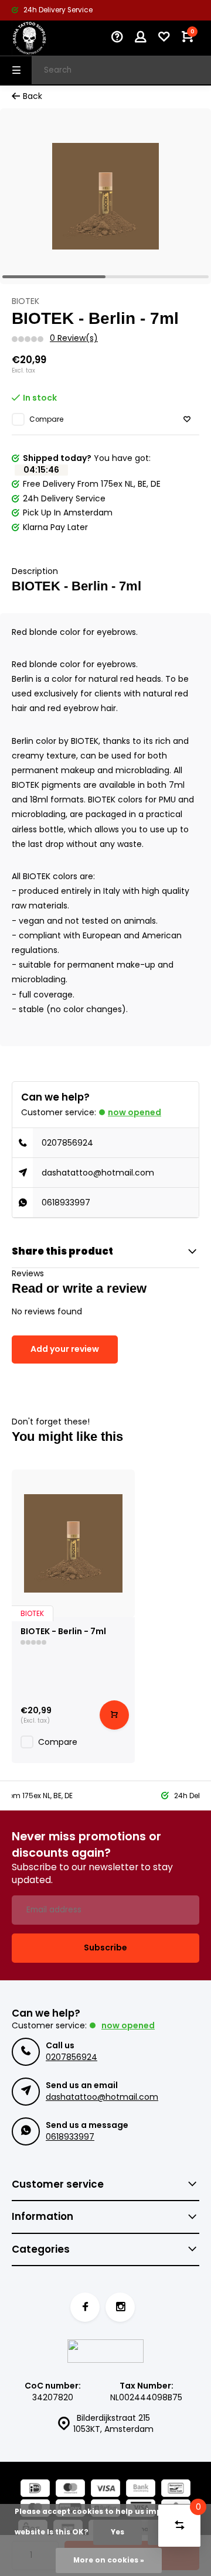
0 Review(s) (74, 338)
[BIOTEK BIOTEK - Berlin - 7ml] (73, 1543)
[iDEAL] (35, 2490)
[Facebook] (85, 2307)
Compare (46, 419)
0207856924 (67, 1143)
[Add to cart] (114, 1715)
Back (33, 96)
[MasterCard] (70, 2490)
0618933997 (66, 1202)
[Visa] (105, 2490)
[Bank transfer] (141, 2490)
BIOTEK (25, 301)
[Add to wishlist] (187, 420)
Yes (118, 2532)
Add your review (65, 1349)
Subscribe (105, 1948)
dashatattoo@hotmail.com (98, 1173)
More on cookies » (109, 2560)
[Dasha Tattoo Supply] (47, 38)
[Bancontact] (176, 2490)
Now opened (135, 1112)
